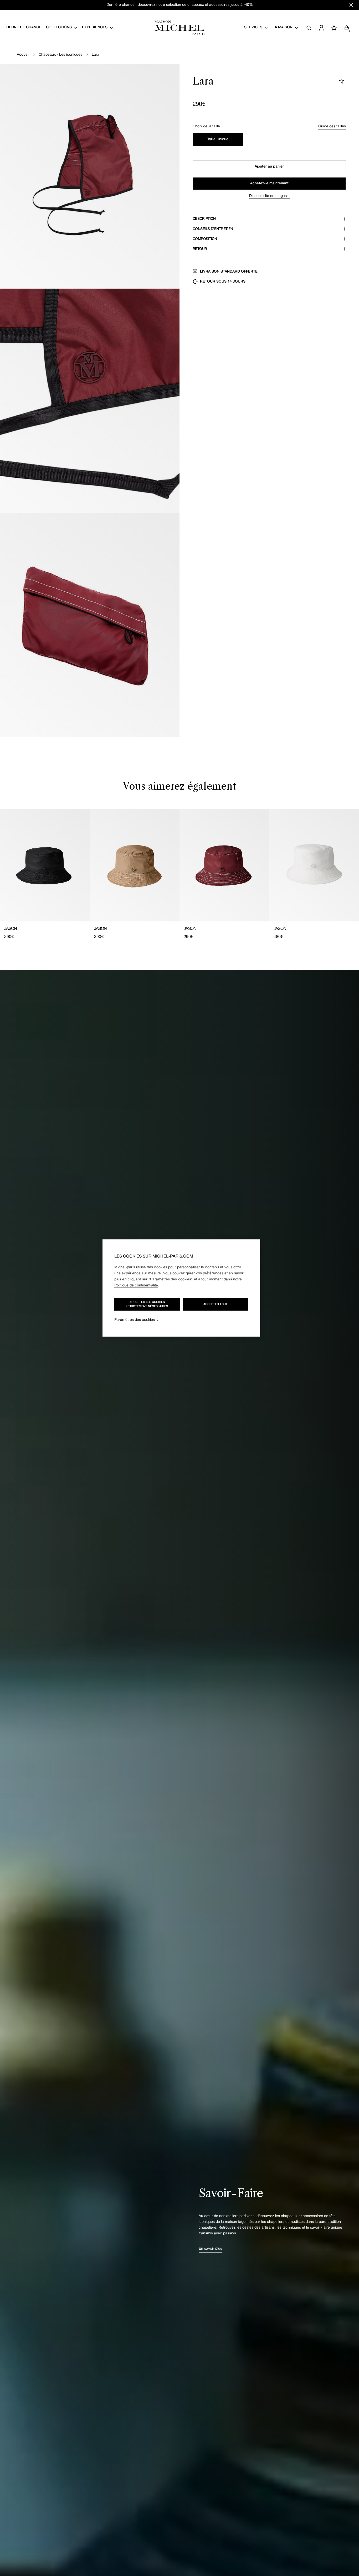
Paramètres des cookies (135, 1320)
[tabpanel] (179, 875)
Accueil (23, 55)
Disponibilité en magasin (269, 196)
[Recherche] (309, 28)
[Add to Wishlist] (341, 81)
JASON (11, 929)
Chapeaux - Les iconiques (60, 55)
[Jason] (45, 865)
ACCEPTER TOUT (216, 1304)
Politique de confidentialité (136, 1286)
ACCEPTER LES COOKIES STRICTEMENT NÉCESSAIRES (147, 1304)
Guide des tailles (332, 126)
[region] (181, 1288)
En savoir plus (210, 2249)
